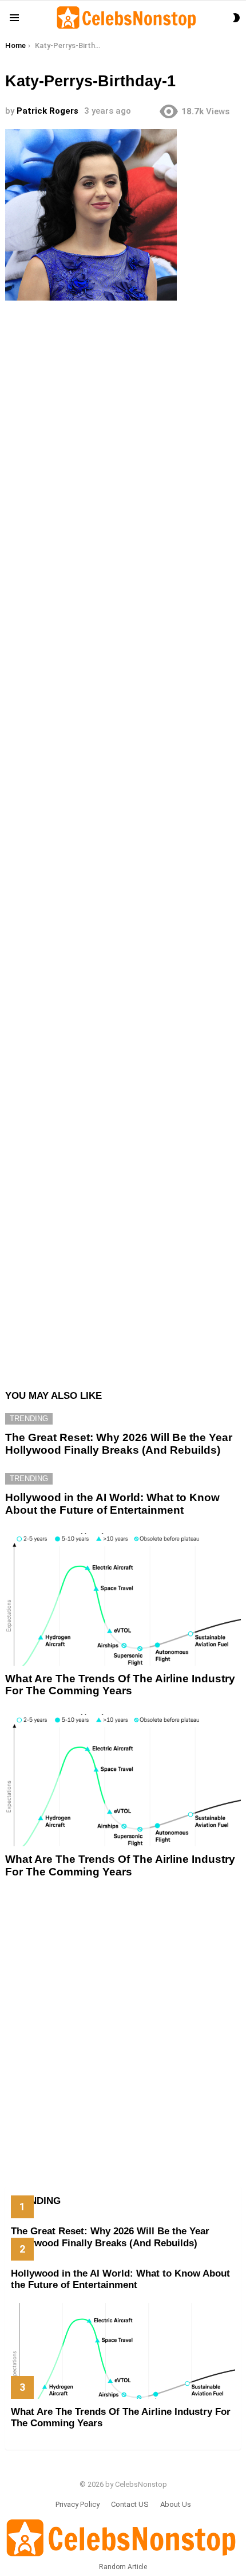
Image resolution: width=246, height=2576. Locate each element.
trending (29, 1419)
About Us (176, 2504)
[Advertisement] (123, 839)
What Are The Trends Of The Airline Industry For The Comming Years (120, 1685)
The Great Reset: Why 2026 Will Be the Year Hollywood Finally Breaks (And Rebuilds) (119, 1443)
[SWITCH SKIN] (236, 18)
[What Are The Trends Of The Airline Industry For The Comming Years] (123, 1599)
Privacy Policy (78, 2504)
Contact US (130, 2504)
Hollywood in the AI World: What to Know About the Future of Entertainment (112, 1503)
